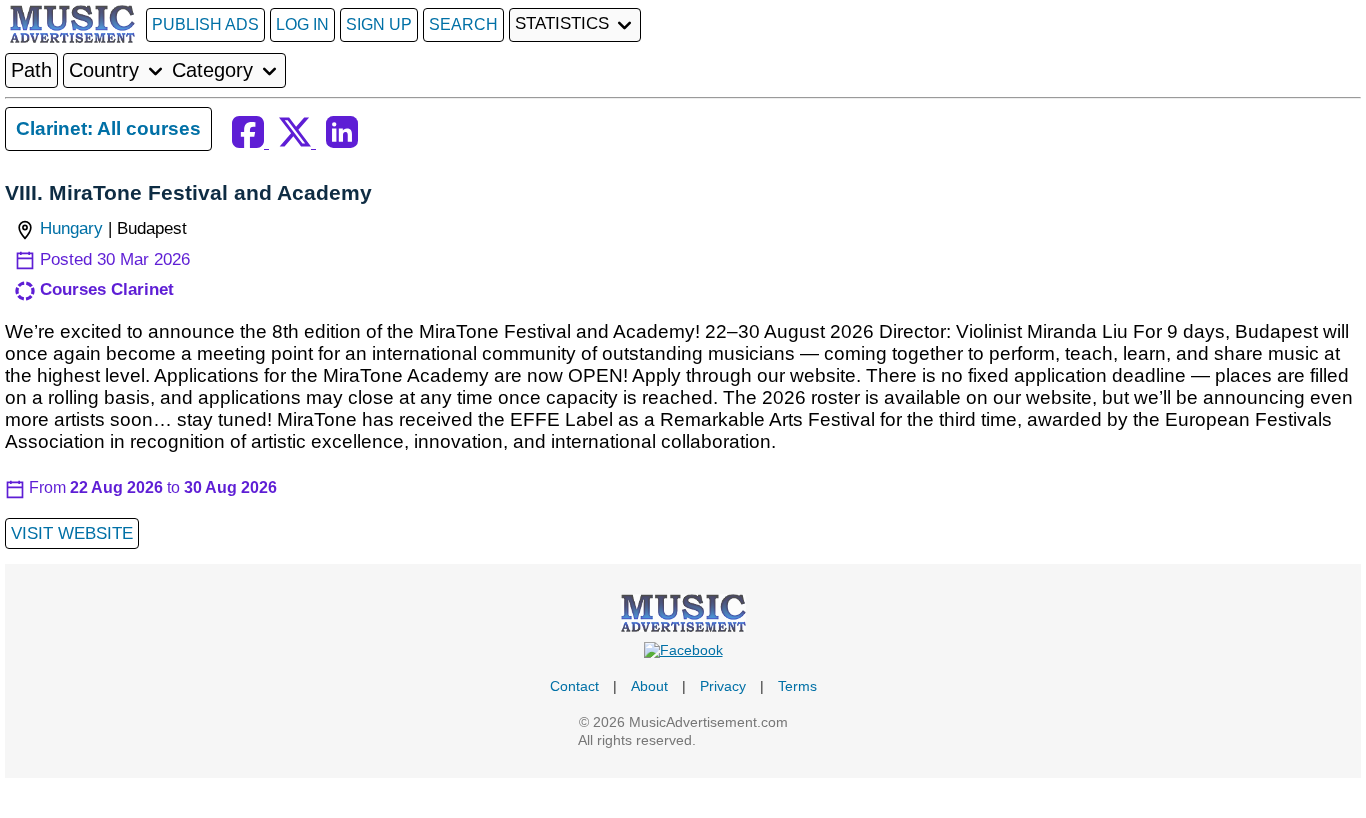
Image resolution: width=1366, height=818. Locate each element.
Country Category (164, 70)
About (649, 686)
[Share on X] (297, 142)
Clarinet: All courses (108, 128)
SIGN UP (379, 24)
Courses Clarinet (107, 289)
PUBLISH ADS (205, 24)
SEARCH (463, 24)
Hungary (71, 228)
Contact (574, 686)
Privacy (723, 686)
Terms (797, 686)
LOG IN (302, 24)
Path (31, 70)
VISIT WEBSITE (72, 533)
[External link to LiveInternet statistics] (744, 740)
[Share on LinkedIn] (342, 142)
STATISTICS (564, 23)
